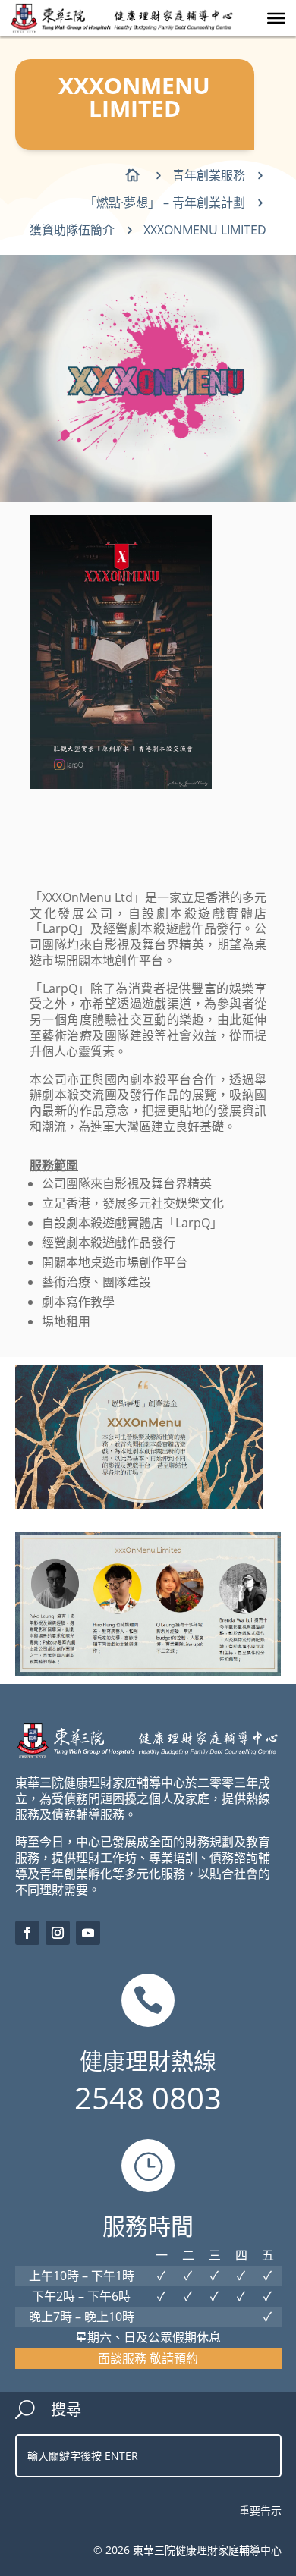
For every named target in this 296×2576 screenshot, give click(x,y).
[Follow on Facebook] (27, 1933)
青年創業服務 (209, 175)
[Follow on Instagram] (58, 1933)
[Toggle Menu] (276, 18)
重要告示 (260, 2510)
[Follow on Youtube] (88, 1933)
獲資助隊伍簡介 (72, 230)
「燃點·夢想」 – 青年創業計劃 (165, 203)
